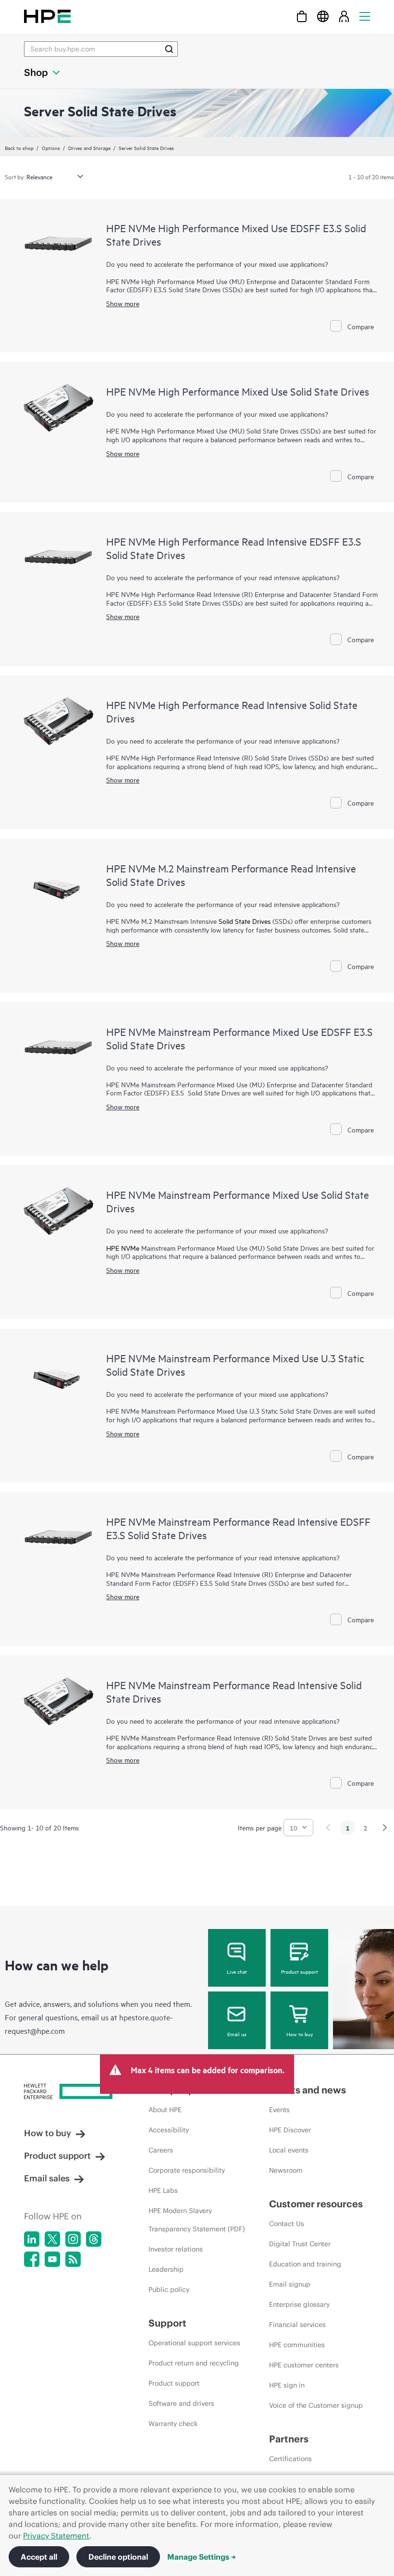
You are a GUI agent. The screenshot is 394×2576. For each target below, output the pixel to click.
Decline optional (118, 2557)
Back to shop (19, 148)
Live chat (237, 1971)
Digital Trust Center (300, 2244)
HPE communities (297, 2345)
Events (279, 2110)
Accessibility (169, 2130)
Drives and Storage (89, 148)
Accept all (39, 2557)
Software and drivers (181, 2403)
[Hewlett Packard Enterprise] (47, 16)
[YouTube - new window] (52, 2259)
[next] (385, 1828)
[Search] (169, 49)
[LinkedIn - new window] (32, 2239)
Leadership (166, 2269)
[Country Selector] (323, 16)
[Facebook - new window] (32, 2259)
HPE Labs (163, 2190)
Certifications (290, 2459)
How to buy (300, 2034)
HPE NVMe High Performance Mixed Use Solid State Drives (238, 391)
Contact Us (287, 2224)
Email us (237, 2034)
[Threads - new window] (94, 2239)
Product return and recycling (194, 2363)
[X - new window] (52, 2239)
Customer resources (316, 2204)
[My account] (344, 16)
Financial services (297, 2325)
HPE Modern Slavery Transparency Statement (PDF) (197, 2220)
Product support (300, 1971)
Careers (161, 2150)
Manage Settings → (202, 2557)
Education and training (305, 2264)
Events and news (308, 2090)
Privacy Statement (56, 2536)
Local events (289, 2150)
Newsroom (286, 2170)
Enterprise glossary (299, 2304)
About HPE (165, 2110)
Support (167, 2323)
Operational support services (194, 2343)
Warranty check (173, 2424)
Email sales (47, 2178)
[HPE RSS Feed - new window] (73, 2259)
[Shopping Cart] (302, 16)
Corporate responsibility (187, 2170)
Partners (289, 2439)
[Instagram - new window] (73, 2239)
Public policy (169, 2290)
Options (51, 148)
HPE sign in (287, 2385)
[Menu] (365, 16)
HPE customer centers (304, 2365)
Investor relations (176, 2249)
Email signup (290, 2284)
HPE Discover (290, 2130)
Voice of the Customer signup (316, 2405)
